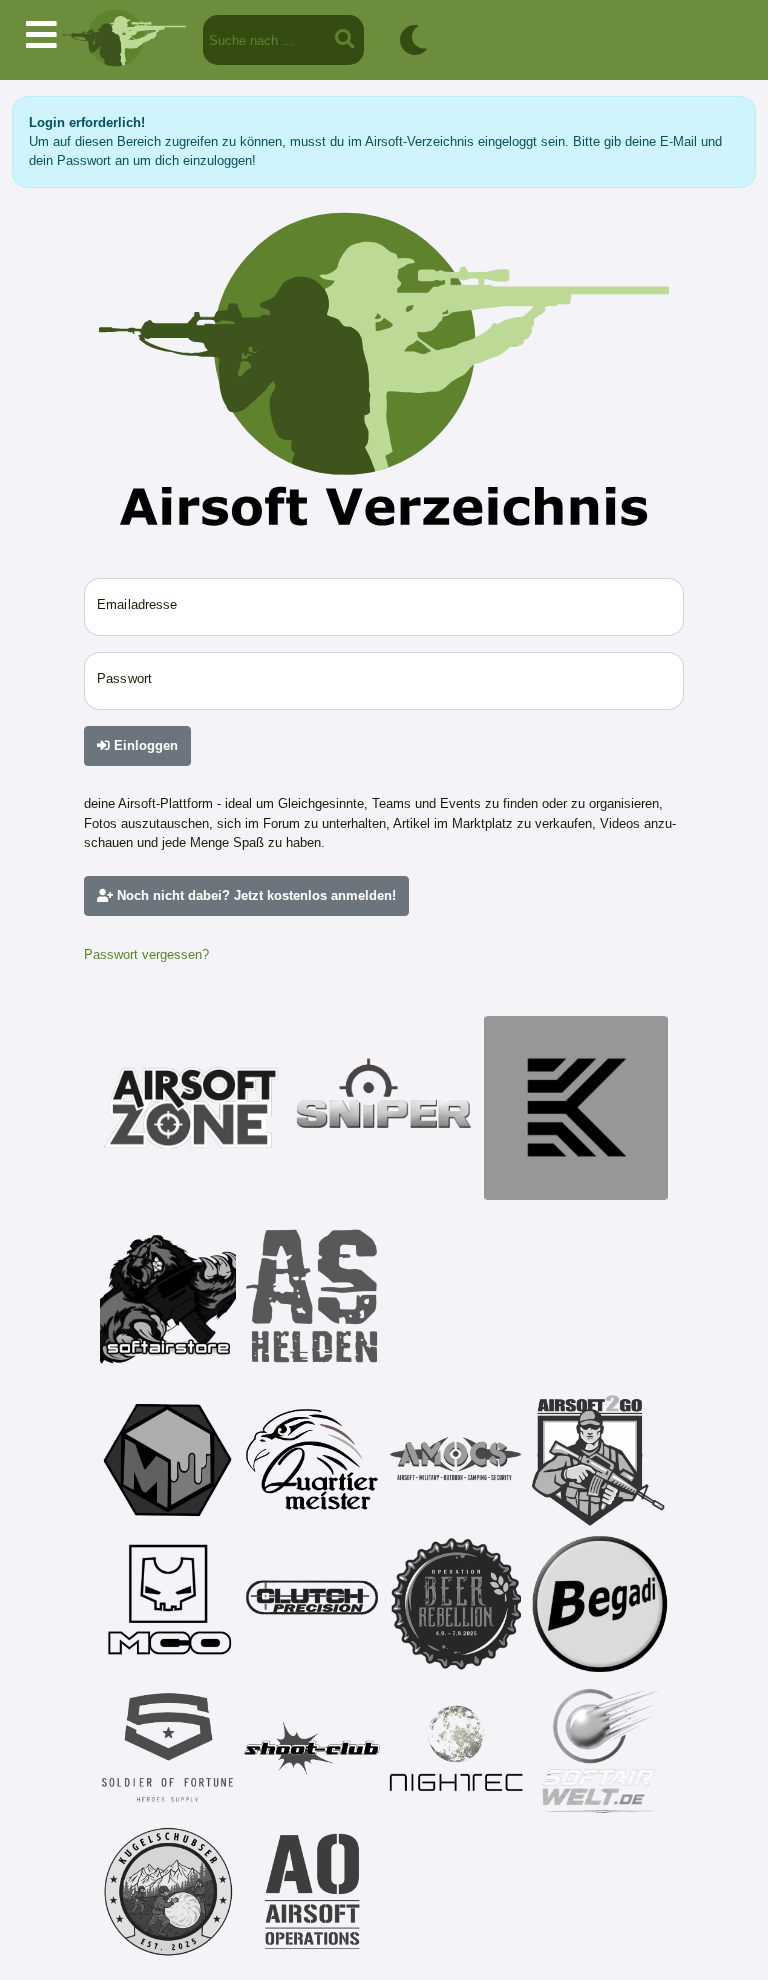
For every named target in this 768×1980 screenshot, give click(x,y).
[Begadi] (600, 1604)
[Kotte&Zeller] (576, 1108)
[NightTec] (456, 1748)
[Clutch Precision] (312, 1604)
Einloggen (144, 745)
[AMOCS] (456, 1460)
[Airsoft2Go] (600, 1460)
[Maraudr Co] (168, 1604)
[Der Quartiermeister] (312, 1460)
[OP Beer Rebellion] (456, 1604)
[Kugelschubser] (168, 1892)
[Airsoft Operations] (312, 1892)
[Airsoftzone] (192, 1108)
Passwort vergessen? (146, 954)
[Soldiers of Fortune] (168, 1748)
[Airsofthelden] (312, 1296)
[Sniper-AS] (384, 1108)
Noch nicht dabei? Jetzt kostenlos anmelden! (254, 895)
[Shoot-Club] (312, 1748)
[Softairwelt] (600, 1748)
